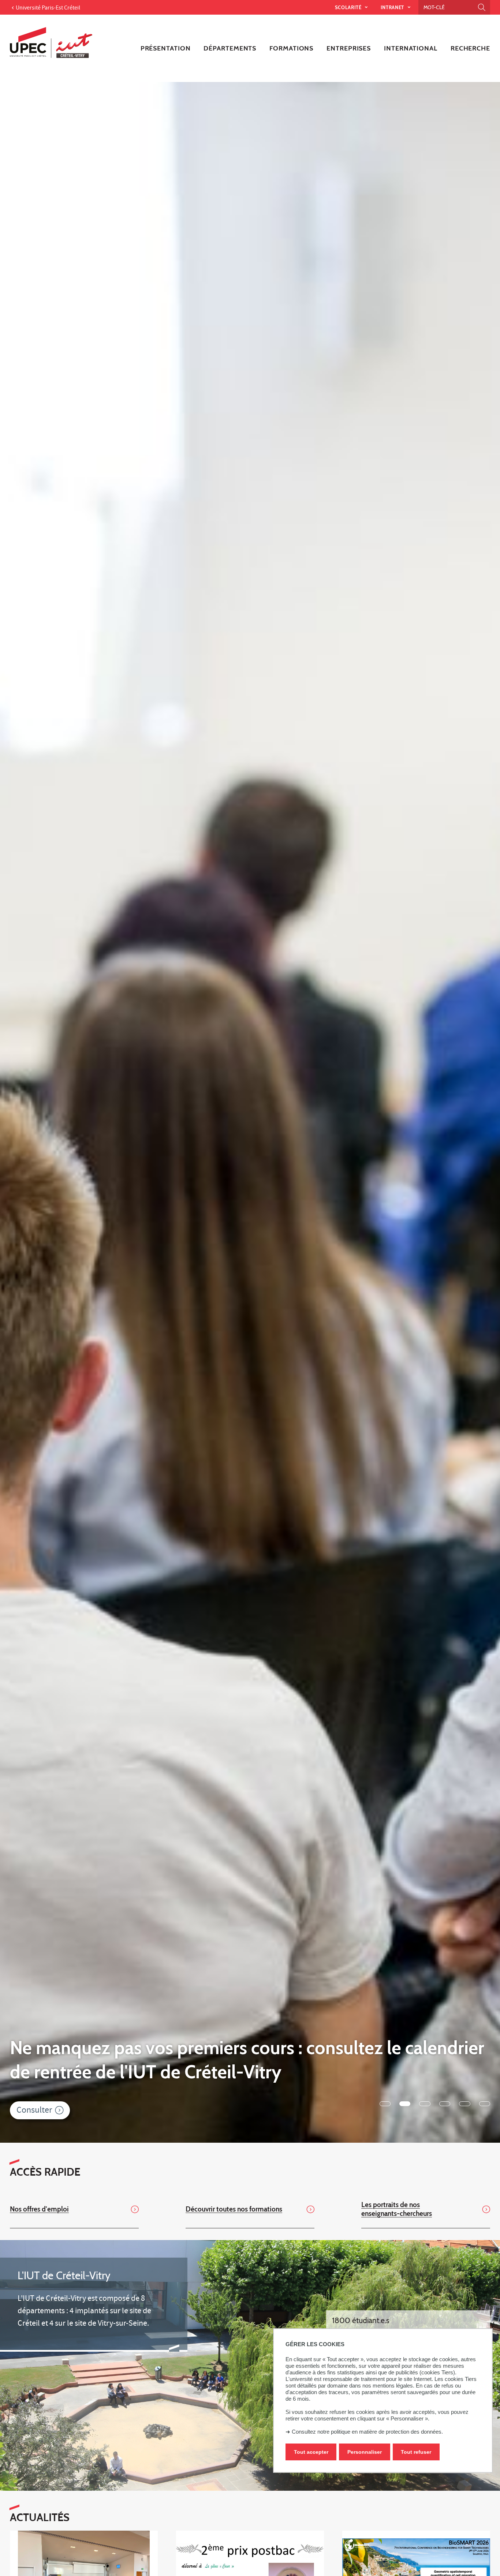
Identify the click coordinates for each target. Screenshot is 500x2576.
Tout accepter (311, 2452)
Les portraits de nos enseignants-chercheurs (397, 2209)
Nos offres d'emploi (39, 2209)
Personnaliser (365, 2452)
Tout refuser (416, 2452)
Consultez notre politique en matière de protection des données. (367, 2432)
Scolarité (349, 7)
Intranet (393, 7)
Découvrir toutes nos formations (234, 2209)
